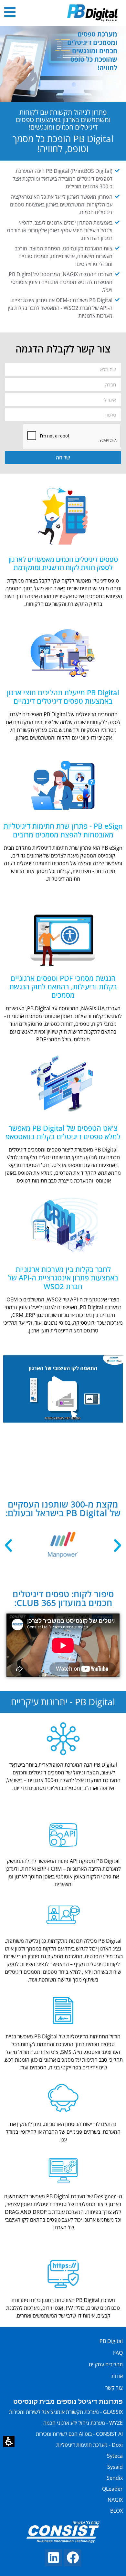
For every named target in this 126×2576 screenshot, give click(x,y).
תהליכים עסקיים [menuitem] (106, 2364)
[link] (73, 2558)
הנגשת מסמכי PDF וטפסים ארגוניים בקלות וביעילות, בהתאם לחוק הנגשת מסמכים (63, 987)
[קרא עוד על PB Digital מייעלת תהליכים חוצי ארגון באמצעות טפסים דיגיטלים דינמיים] (63, 649)
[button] (9, 2441)
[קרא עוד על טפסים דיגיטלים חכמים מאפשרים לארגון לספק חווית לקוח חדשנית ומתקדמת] (63, 516)
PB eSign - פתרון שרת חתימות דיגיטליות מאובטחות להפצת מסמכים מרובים (63, 830)
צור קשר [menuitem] (114, 2388)
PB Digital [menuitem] (111, 2341)
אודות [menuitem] (117, 2376)
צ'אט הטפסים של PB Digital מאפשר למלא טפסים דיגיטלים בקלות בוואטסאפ (63, 1132)
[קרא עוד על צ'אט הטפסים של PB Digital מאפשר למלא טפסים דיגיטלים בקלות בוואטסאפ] (63, 1084)
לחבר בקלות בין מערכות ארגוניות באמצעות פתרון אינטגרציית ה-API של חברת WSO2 (63, 1278)
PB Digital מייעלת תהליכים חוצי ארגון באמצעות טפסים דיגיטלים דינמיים (63, 697)
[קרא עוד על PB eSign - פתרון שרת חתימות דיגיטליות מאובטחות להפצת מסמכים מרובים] (63, 783)
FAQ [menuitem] (118, 2353)
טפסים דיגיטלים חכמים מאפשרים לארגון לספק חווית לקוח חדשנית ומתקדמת (63, 563)
